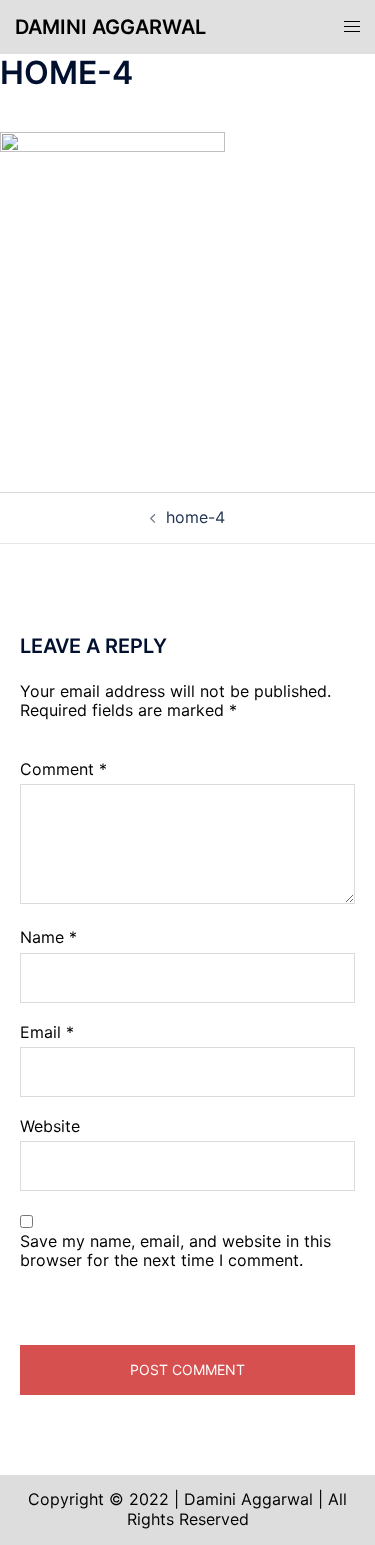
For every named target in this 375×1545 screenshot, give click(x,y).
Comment (63, 769)
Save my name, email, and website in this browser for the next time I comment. (175, 1251)
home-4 (195, 517)
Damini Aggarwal (110, 27)
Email (47, 1032)
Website (50, 1126)
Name (48, 937)
